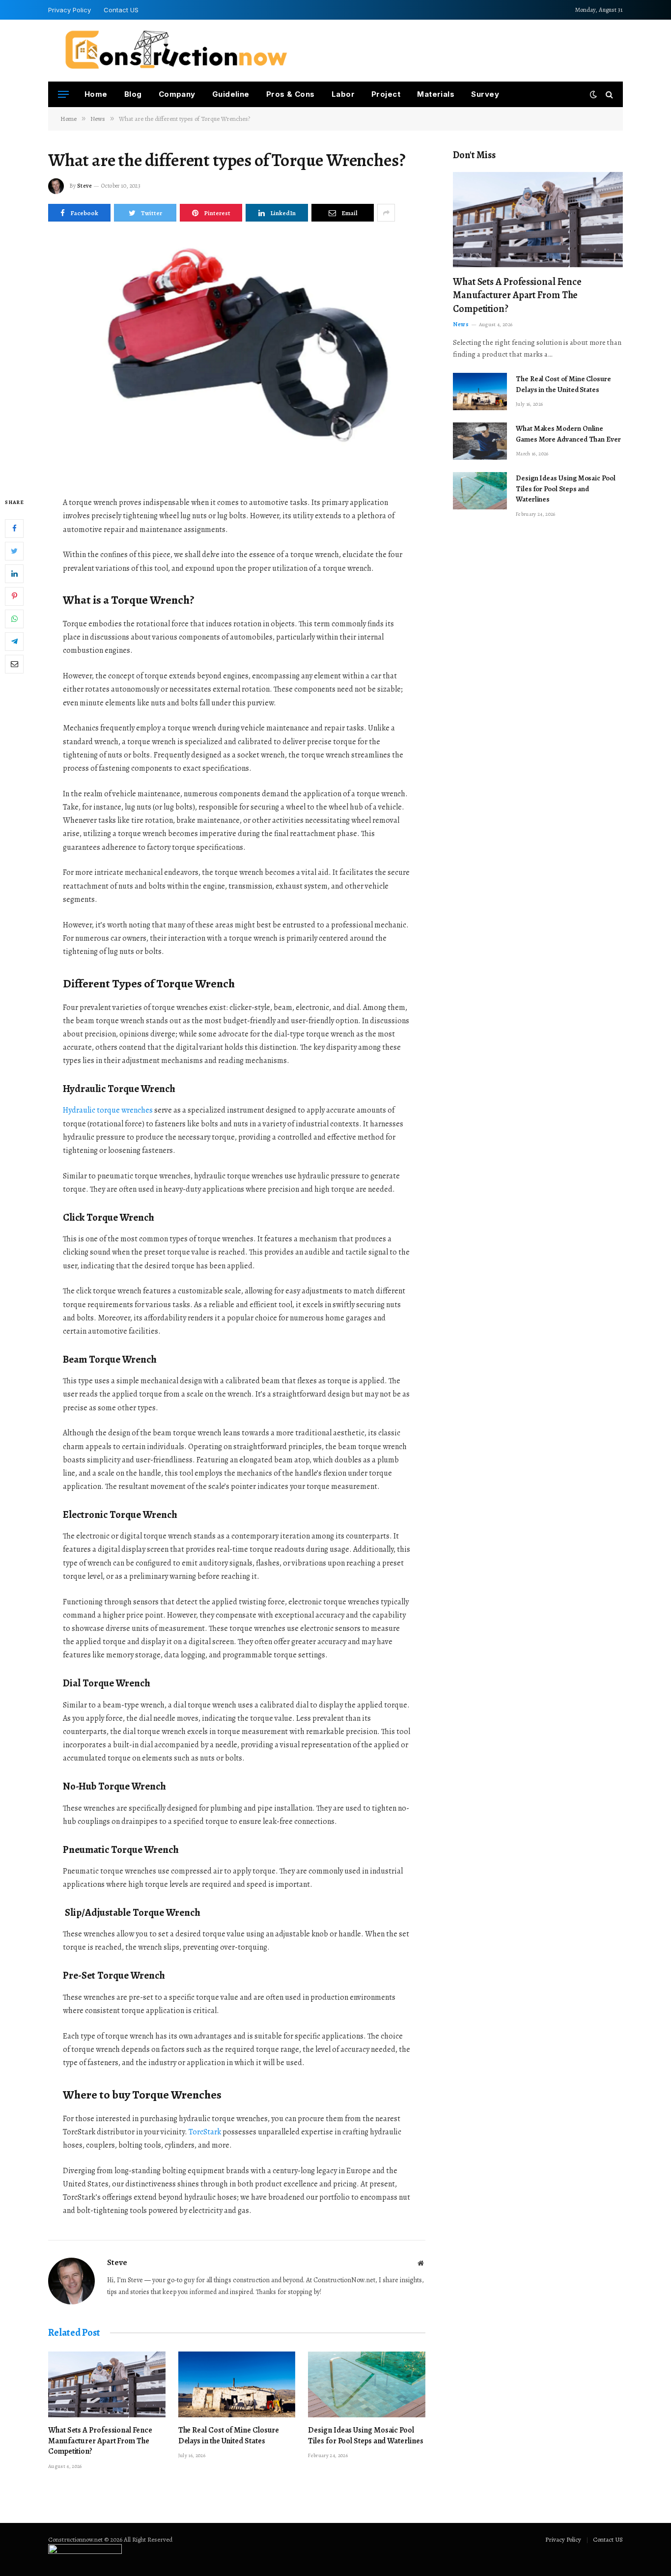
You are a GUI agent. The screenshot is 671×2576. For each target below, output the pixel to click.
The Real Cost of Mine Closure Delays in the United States (229, 2436)
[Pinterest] (14, 596)
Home (96, 94)
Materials (436, 94)
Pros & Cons (291, 94)
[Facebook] (14, 529)
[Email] (14, 664)
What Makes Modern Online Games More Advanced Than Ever (568, 434)
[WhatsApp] (14, 619)
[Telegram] (14, 642)
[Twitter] (14, 551)
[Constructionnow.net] (176, 51)
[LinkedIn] (14, 574)
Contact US (121, 10)
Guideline (231, 94)
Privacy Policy (70, 10)
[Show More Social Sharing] (386, 213)
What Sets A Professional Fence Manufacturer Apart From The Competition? (100, 2441)
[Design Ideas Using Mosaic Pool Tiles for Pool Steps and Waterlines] (367, 2384)
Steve (84, 186)
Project (386, 94)
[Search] (608, 95)
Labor (343, 94)
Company (177, 94)
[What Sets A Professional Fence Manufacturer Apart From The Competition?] (107, 2384)
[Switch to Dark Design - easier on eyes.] (593, 95)
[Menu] (63, 95)
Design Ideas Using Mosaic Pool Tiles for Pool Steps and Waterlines (365, 2436)
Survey (485, 94)
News (461, 324)
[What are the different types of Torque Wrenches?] (237, 357)
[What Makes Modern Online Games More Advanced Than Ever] (480, 441)
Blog (133, 94)
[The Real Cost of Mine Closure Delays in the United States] (237, 2384)
